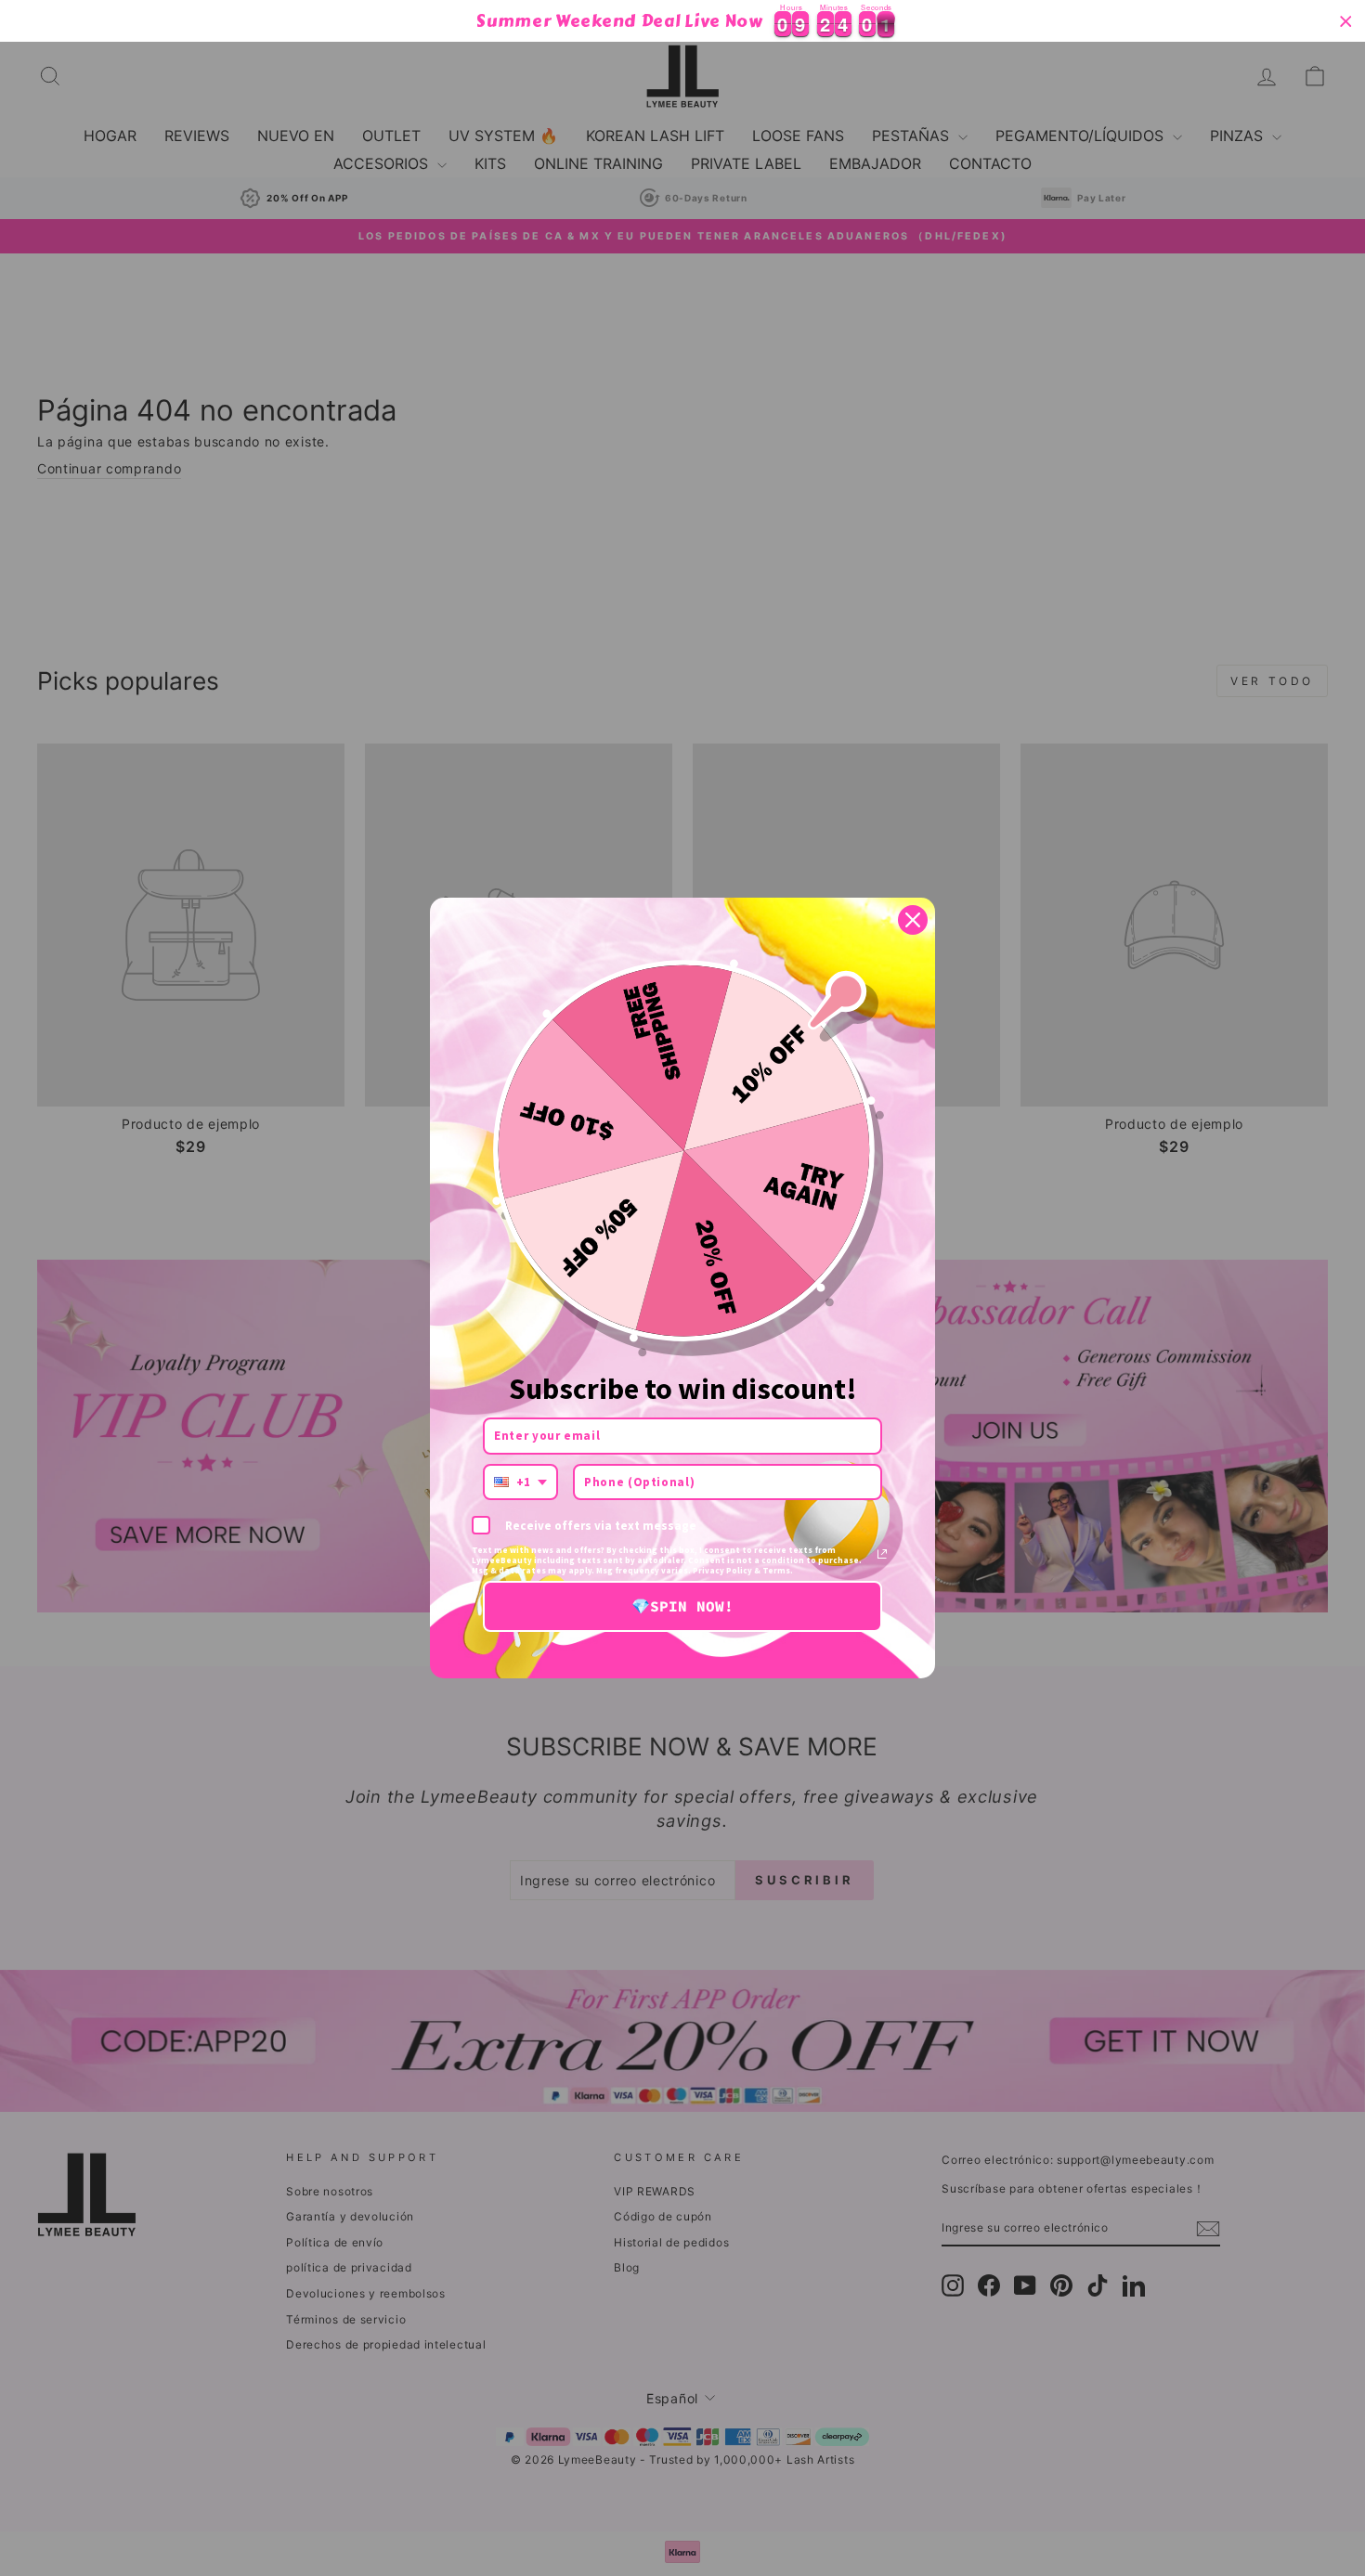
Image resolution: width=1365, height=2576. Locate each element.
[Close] (913, 920)
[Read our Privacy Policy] (882, 1554)
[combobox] (520, 1482)
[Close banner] (1346, 21)
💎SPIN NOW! (682, 1606)
